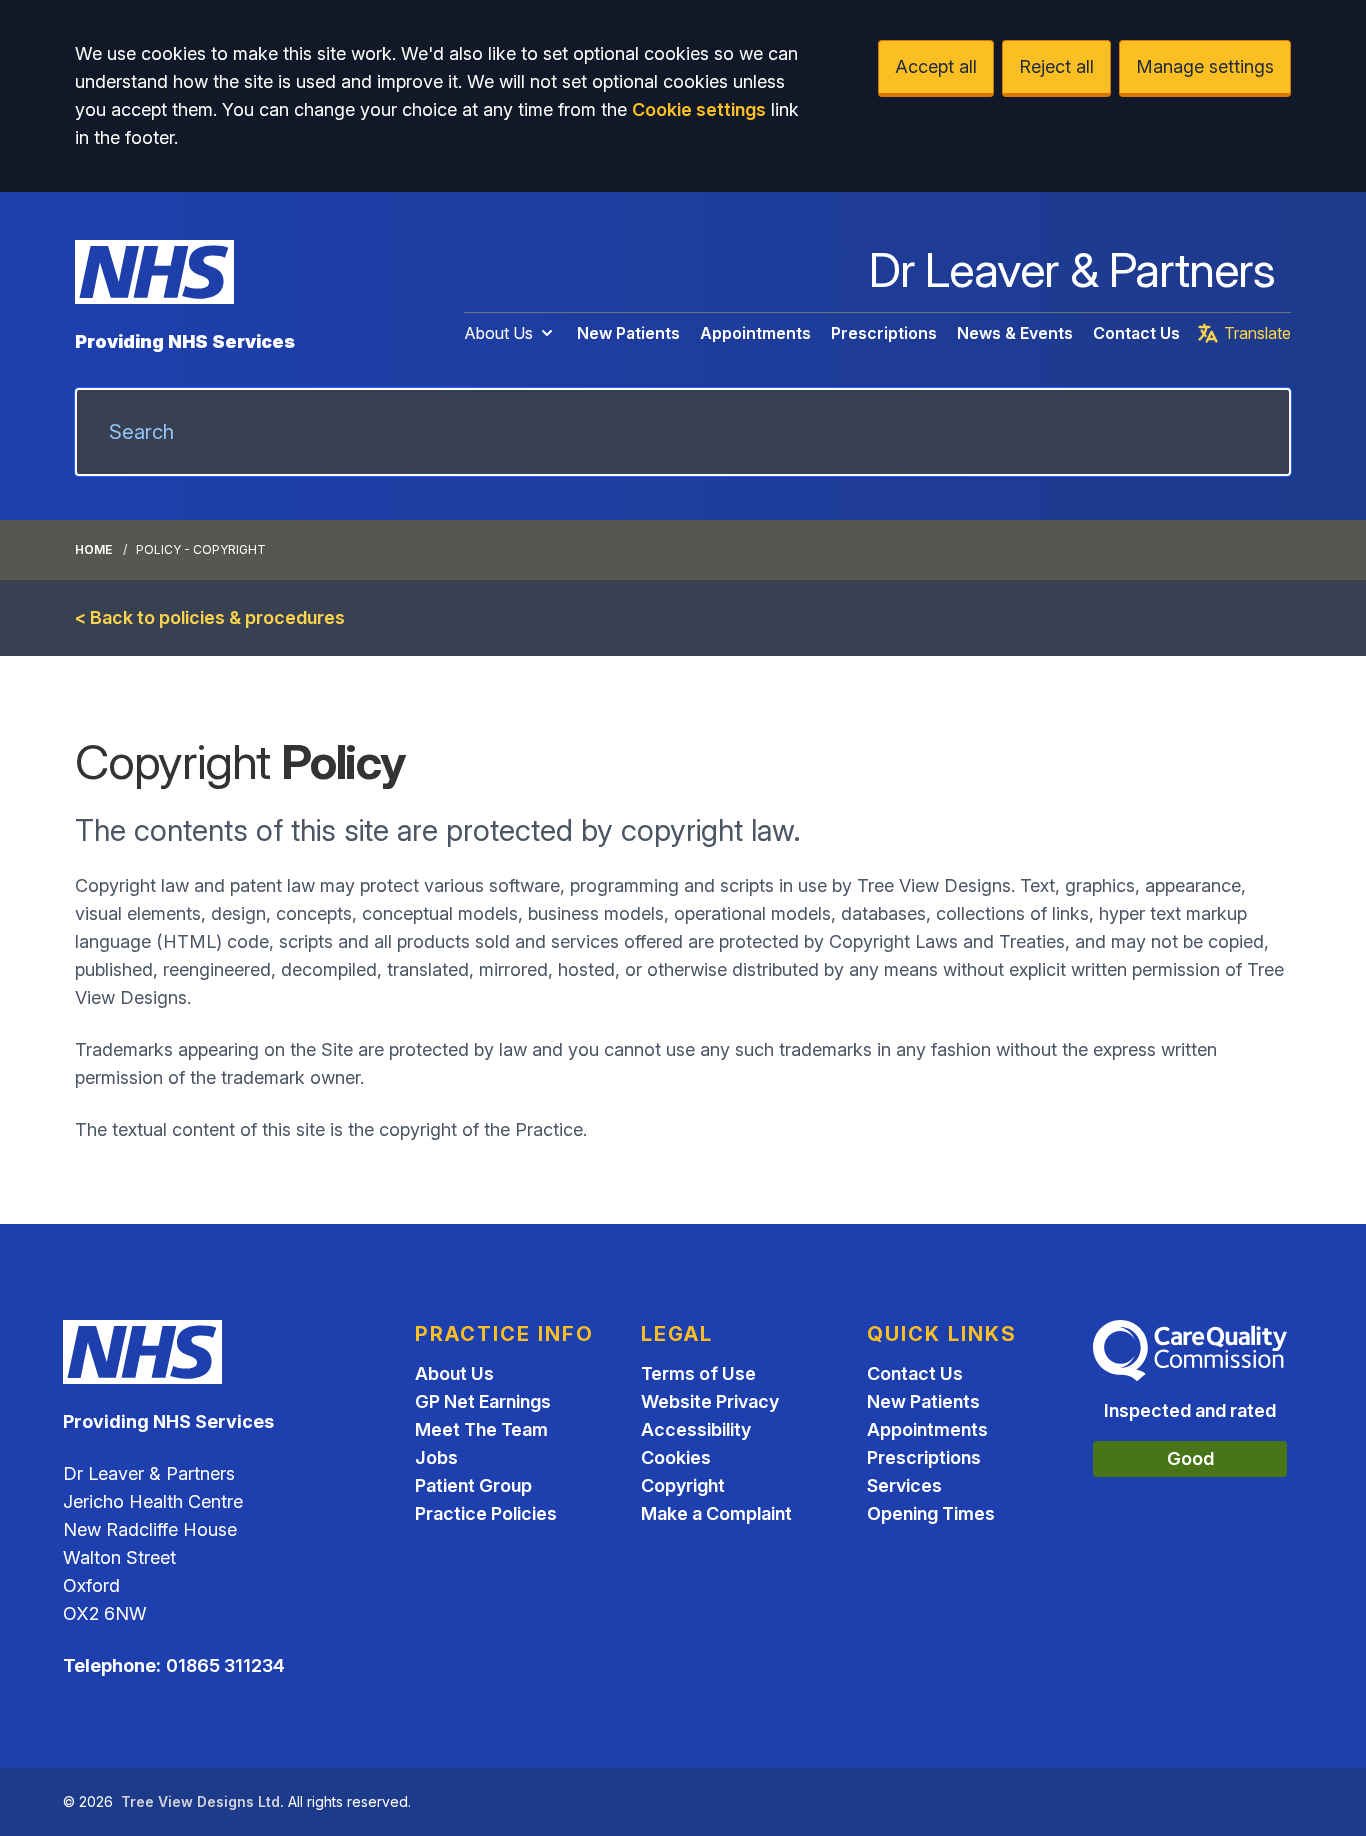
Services (904, 1485)
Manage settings (1205, 66)
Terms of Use (698, 1373)
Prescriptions (884, 333)
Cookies (676, 1457)
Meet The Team (481, 1429)
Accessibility (696, 1429)
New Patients (628, 333)
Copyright (683, 1485)
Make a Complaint (716, 1513)
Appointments (755, 333)
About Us (498, 333)
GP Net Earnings (483, 1401)
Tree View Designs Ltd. (202, 1801)
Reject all (1056, 66)
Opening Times (931, 1513)
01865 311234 (225, 1665)
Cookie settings (699, 109)
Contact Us (1136, 333)
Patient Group (473, 1485)
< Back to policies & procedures (210, 617)
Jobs (436, 1457)
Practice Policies (486, 1513)
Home (93, 549)
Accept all (936, 66)
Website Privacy (710, 1401)
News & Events (1015, 333)
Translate (1257, 333)
